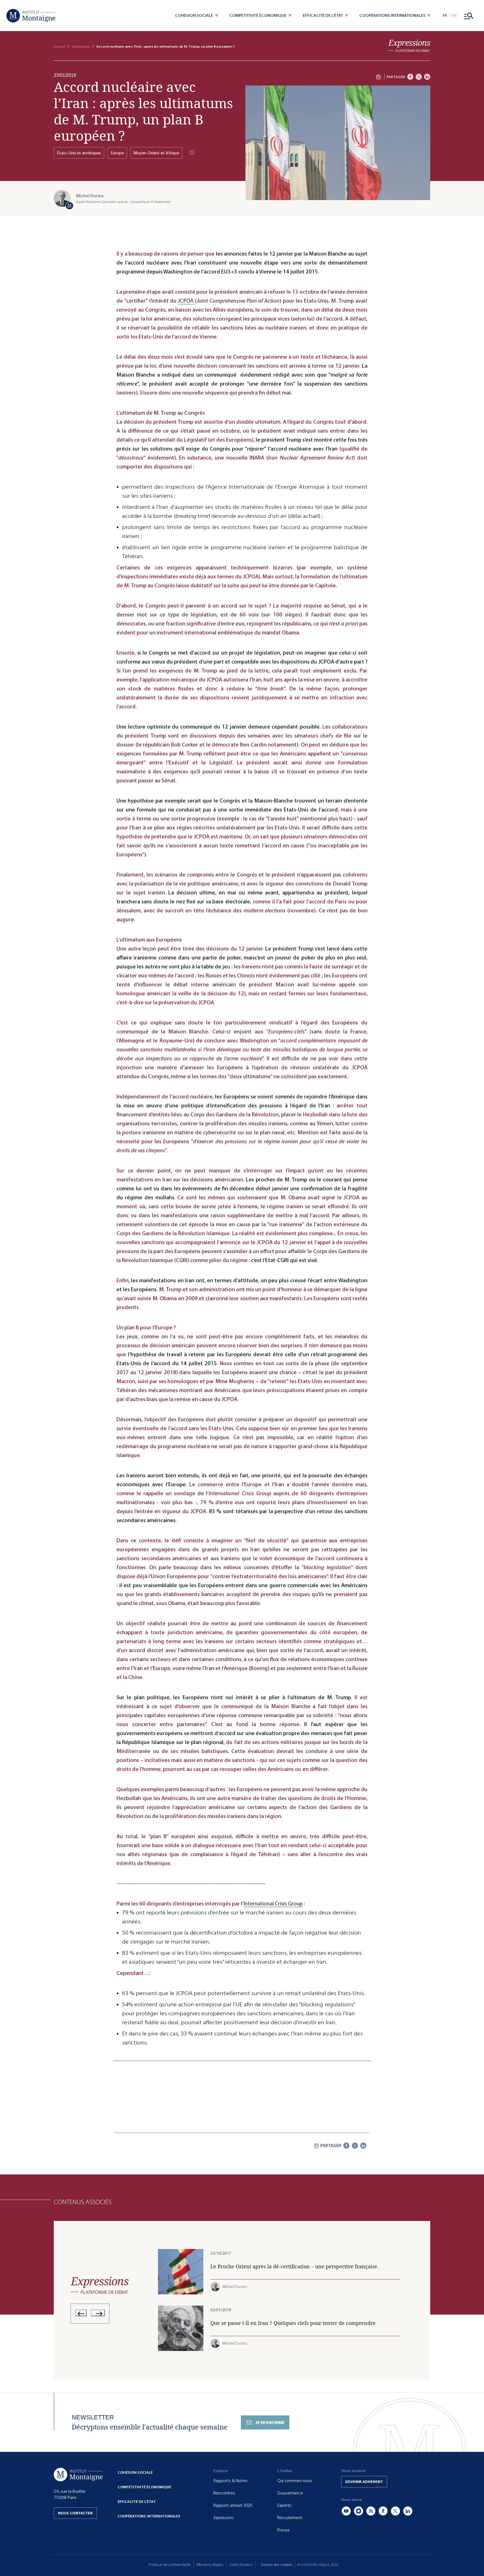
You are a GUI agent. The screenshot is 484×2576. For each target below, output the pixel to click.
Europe (117, 153)
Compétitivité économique (144, 2487)
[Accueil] (31, 16)
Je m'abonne (270, 2423)
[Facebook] (410, 77)
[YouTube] (346, 2511)
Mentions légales (210, 2565)
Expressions (81, 47)
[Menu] (469, 16)
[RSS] (371, 2511)
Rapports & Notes (231, 2481)
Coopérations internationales (149, 2516)
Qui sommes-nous (295, 2481)
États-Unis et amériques (79, 153)
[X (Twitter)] (395, 2511)
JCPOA (186, 301)
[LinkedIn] (427, 77)
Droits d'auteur (241, 2565)
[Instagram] (359, 2511)
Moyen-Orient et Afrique (156, 153)
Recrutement (290, 2518)
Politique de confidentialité (170, 2565)
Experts (284, 2505)
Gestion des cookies (276, 2565)
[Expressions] (409, 46)
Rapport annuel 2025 (233, 2505)
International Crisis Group (273, 1904)
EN (454, 16)
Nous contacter (75, 2513)
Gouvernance (290, 2493)
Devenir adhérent (364, 2482)
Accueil (59, 47)
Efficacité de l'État (137, 2502)
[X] (419, 77)
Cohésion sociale (135, 2472)
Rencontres (224, 2493)
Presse (284, 2530)
